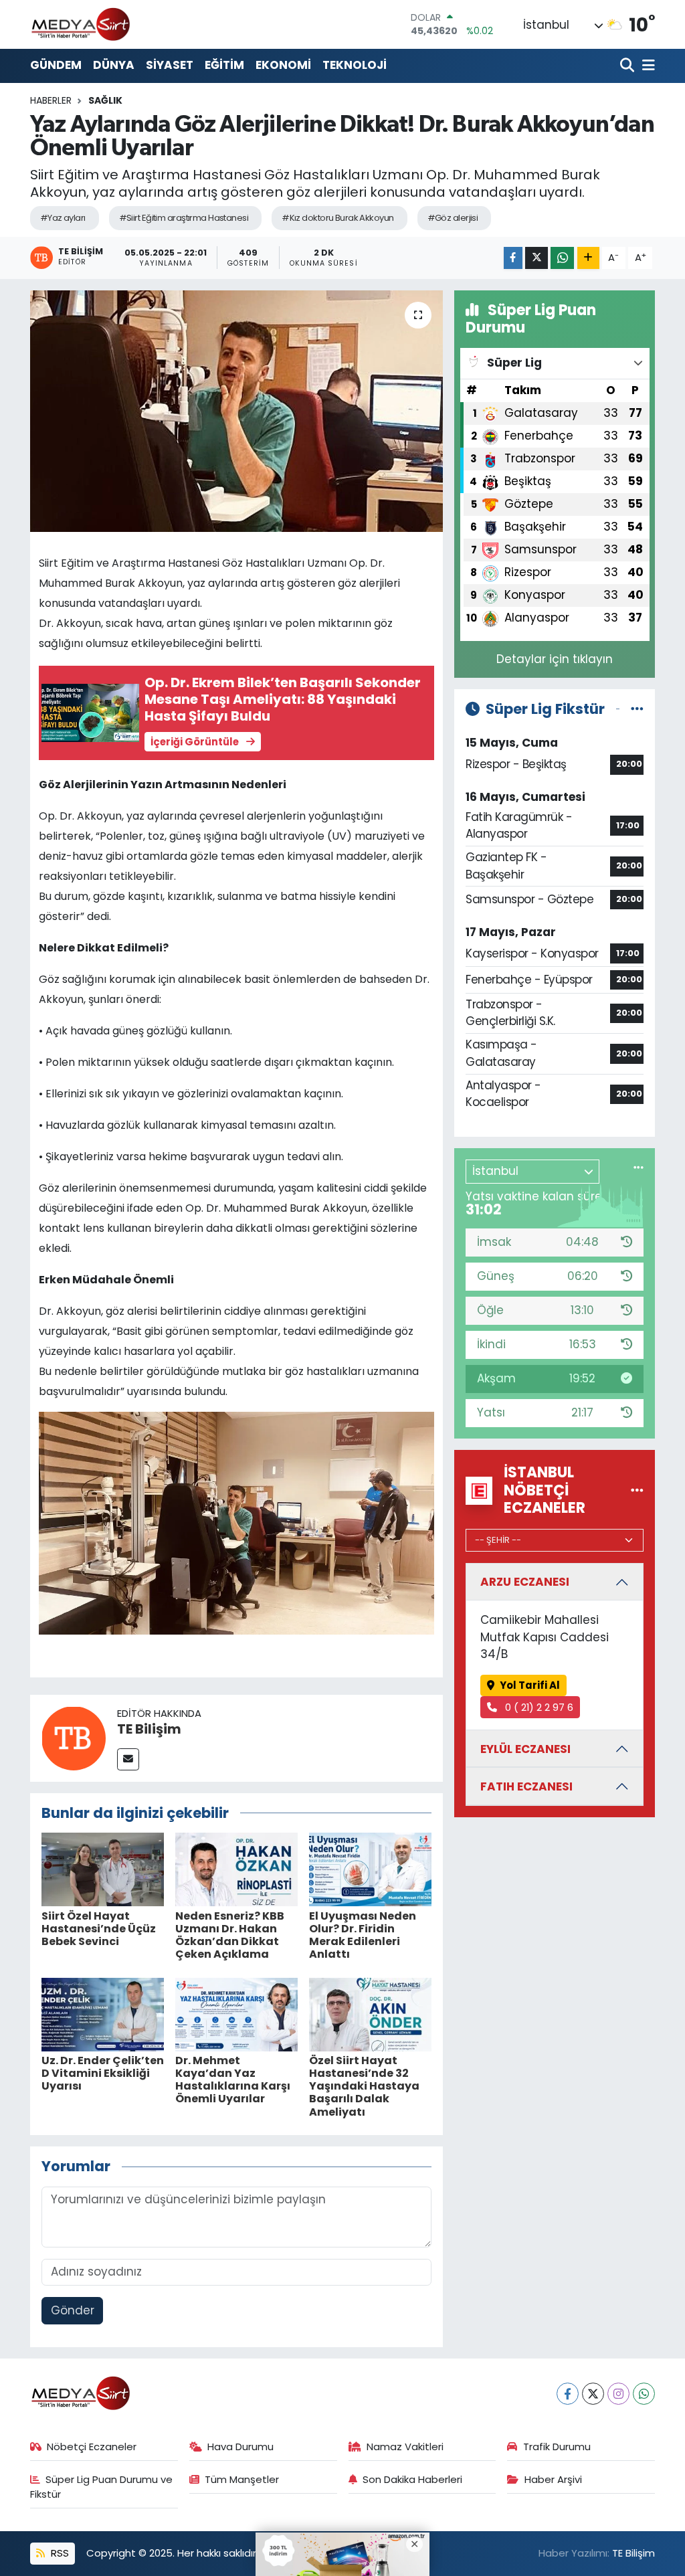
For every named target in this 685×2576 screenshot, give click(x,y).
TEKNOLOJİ (355, 65)
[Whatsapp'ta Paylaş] (562, 258)
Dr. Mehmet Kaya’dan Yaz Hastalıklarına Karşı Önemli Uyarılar (233, 2080)
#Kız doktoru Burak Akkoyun (337, 218)
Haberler (51, 100)
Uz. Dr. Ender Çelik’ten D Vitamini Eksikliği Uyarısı (103, 2073)
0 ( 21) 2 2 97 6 (538, 1707)
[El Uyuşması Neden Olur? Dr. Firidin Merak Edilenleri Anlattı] (370, 1869)
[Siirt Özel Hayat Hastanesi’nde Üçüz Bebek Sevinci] (103, 1869)
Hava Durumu (240, 2447)
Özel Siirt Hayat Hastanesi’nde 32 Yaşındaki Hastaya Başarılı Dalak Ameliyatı (364, 2086)
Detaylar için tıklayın (555, 659)
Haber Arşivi (553, 2479)
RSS (59, 2553)
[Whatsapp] (644, 2394)
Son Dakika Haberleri (412, 2479)
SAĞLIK (105, 100)
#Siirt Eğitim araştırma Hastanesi (184, 218)
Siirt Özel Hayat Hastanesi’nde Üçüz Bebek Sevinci (99, 1929)
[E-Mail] (128, 1759)
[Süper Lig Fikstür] (637, 709)
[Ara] (628, 66)
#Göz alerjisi (453, 218)
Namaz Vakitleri (405, 2447)
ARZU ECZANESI (525, 1582)
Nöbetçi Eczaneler (92, 2447)
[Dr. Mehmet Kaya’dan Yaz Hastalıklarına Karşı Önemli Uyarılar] (236, 2013)
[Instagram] (618, 2394)
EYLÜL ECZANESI (525, 1749)
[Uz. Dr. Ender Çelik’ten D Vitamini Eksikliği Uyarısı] (103, 2013)
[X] (593, 2394)
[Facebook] (568, 2394)
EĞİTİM (224, 65)
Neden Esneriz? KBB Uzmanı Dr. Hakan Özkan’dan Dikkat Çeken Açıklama (230, 1935)
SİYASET (170, 65)
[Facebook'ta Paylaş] (513, 258)
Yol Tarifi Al (530, 1685)
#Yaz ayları (63, 218)
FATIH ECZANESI (526, 1786)
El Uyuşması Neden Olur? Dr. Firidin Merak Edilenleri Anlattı (363, 1935)
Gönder (73, 2310)
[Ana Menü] (646, 66)
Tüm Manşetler (242, 2479)
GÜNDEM (56, 65)
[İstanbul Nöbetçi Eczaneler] (637, 1490)
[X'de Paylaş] (536, 258)
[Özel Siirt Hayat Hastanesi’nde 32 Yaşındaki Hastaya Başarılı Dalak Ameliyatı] (370, 2013)
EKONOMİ (283, 65)
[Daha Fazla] (588, 258)
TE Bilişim (149, 1729)
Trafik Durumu (557, 2447)
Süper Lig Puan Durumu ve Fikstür (102, 2487)
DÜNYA (114, 65)
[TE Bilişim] (74, 1737)
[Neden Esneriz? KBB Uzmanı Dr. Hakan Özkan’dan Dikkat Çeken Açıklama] (236, 1869)
